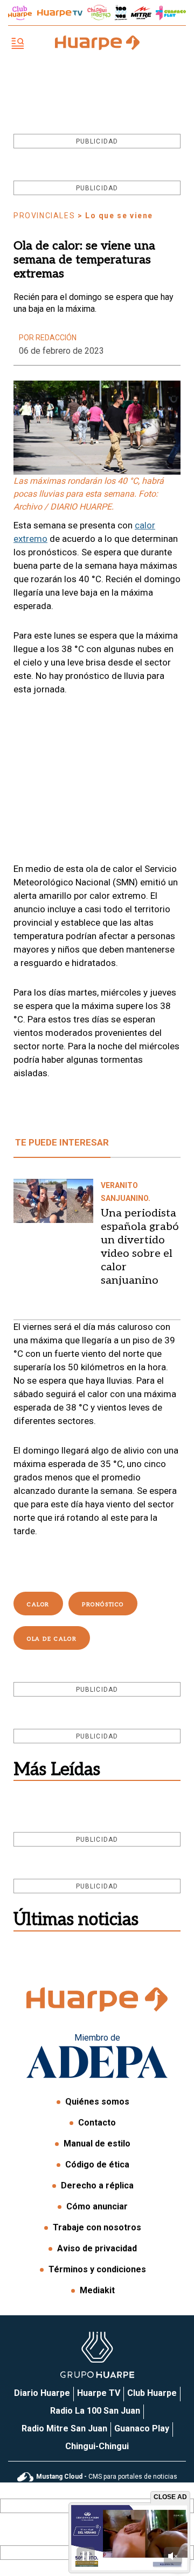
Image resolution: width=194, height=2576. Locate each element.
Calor (38, 1605)
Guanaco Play (142, 2428)
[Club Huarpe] (20, 13)
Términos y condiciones (97, 2269)
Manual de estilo (97, 2144)
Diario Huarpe (42, 2393)
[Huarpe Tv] (60, 13)
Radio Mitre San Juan (64, 2428)
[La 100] (121, 13)
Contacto (97, 2123)
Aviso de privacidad (97, 2248)
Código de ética (97, 2164)
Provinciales (44, 216)
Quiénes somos (97, 2102)
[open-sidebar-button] (18, 44)
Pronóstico (103, 1605)
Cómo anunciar (97, 2206)
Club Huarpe (152, 2393)
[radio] (141, 13)
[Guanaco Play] (171, 13)
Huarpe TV (99, 2393)
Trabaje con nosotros (97, 2227)
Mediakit (97, 2290)
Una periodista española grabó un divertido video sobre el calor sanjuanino (140, 1247)
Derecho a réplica (97, 2185)
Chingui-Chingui (97, 2446)
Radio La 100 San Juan (95, 2411)
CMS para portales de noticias (107, 2477)
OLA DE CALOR (52, 1639)
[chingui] (99, 13)
